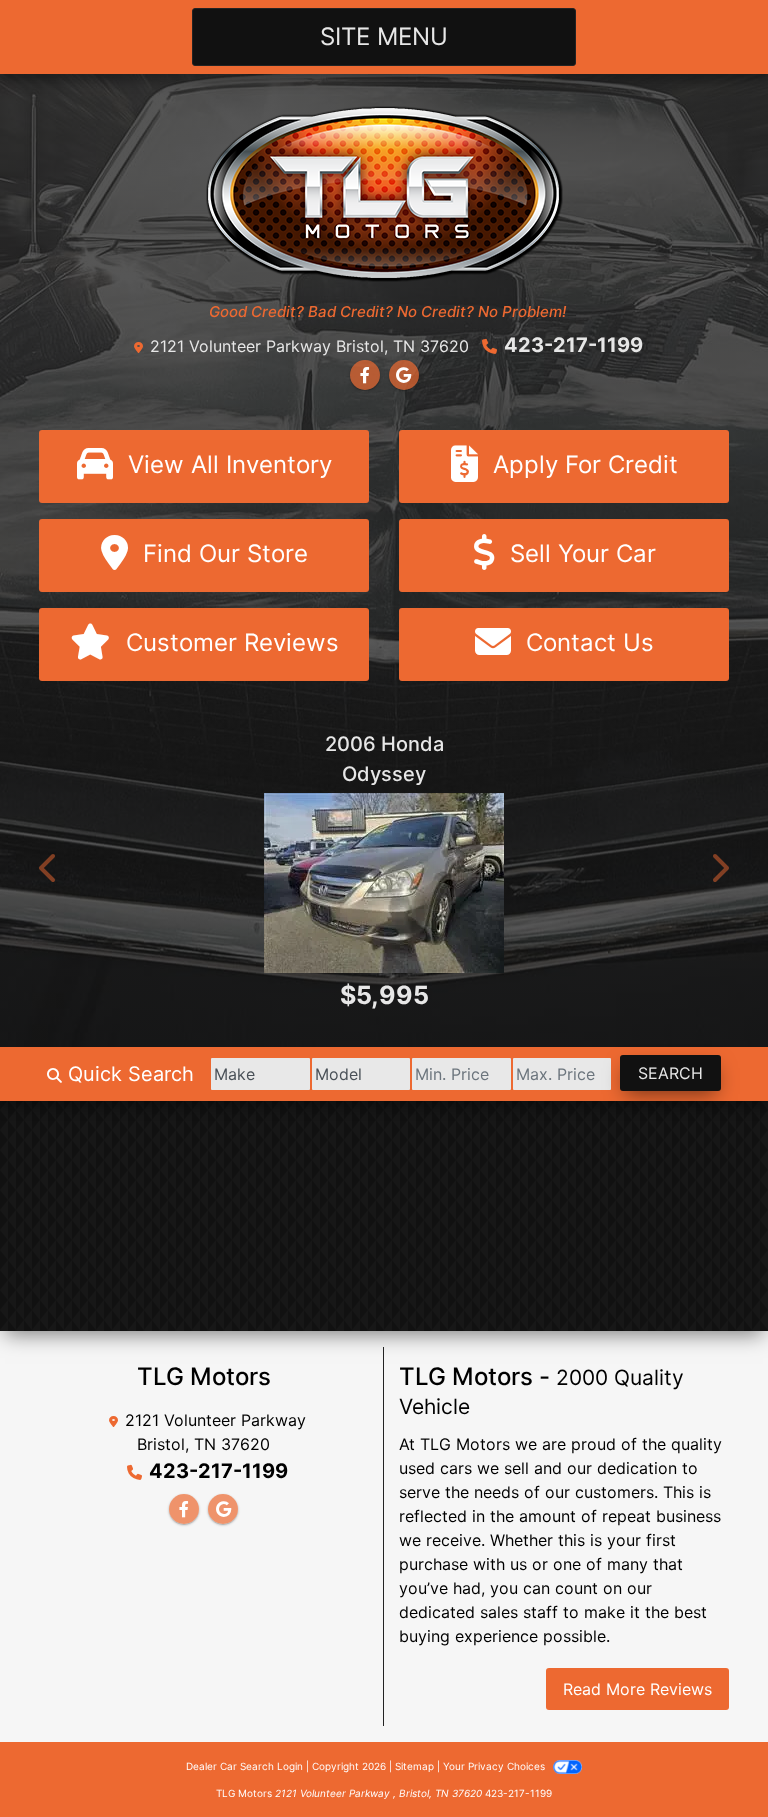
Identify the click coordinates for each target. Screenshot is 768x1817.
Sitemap (414, 1766)
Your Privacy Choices (495, 1766)
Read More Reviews (637, 1689)
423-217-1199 (573, 345)
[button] (49, 868)
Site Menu (384, 36)
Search (670, 1073)
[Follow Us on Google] (404, 375)
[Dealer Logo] (384, 192)
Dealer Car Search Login (244, 1766)
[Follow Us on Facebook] (365, 375)
